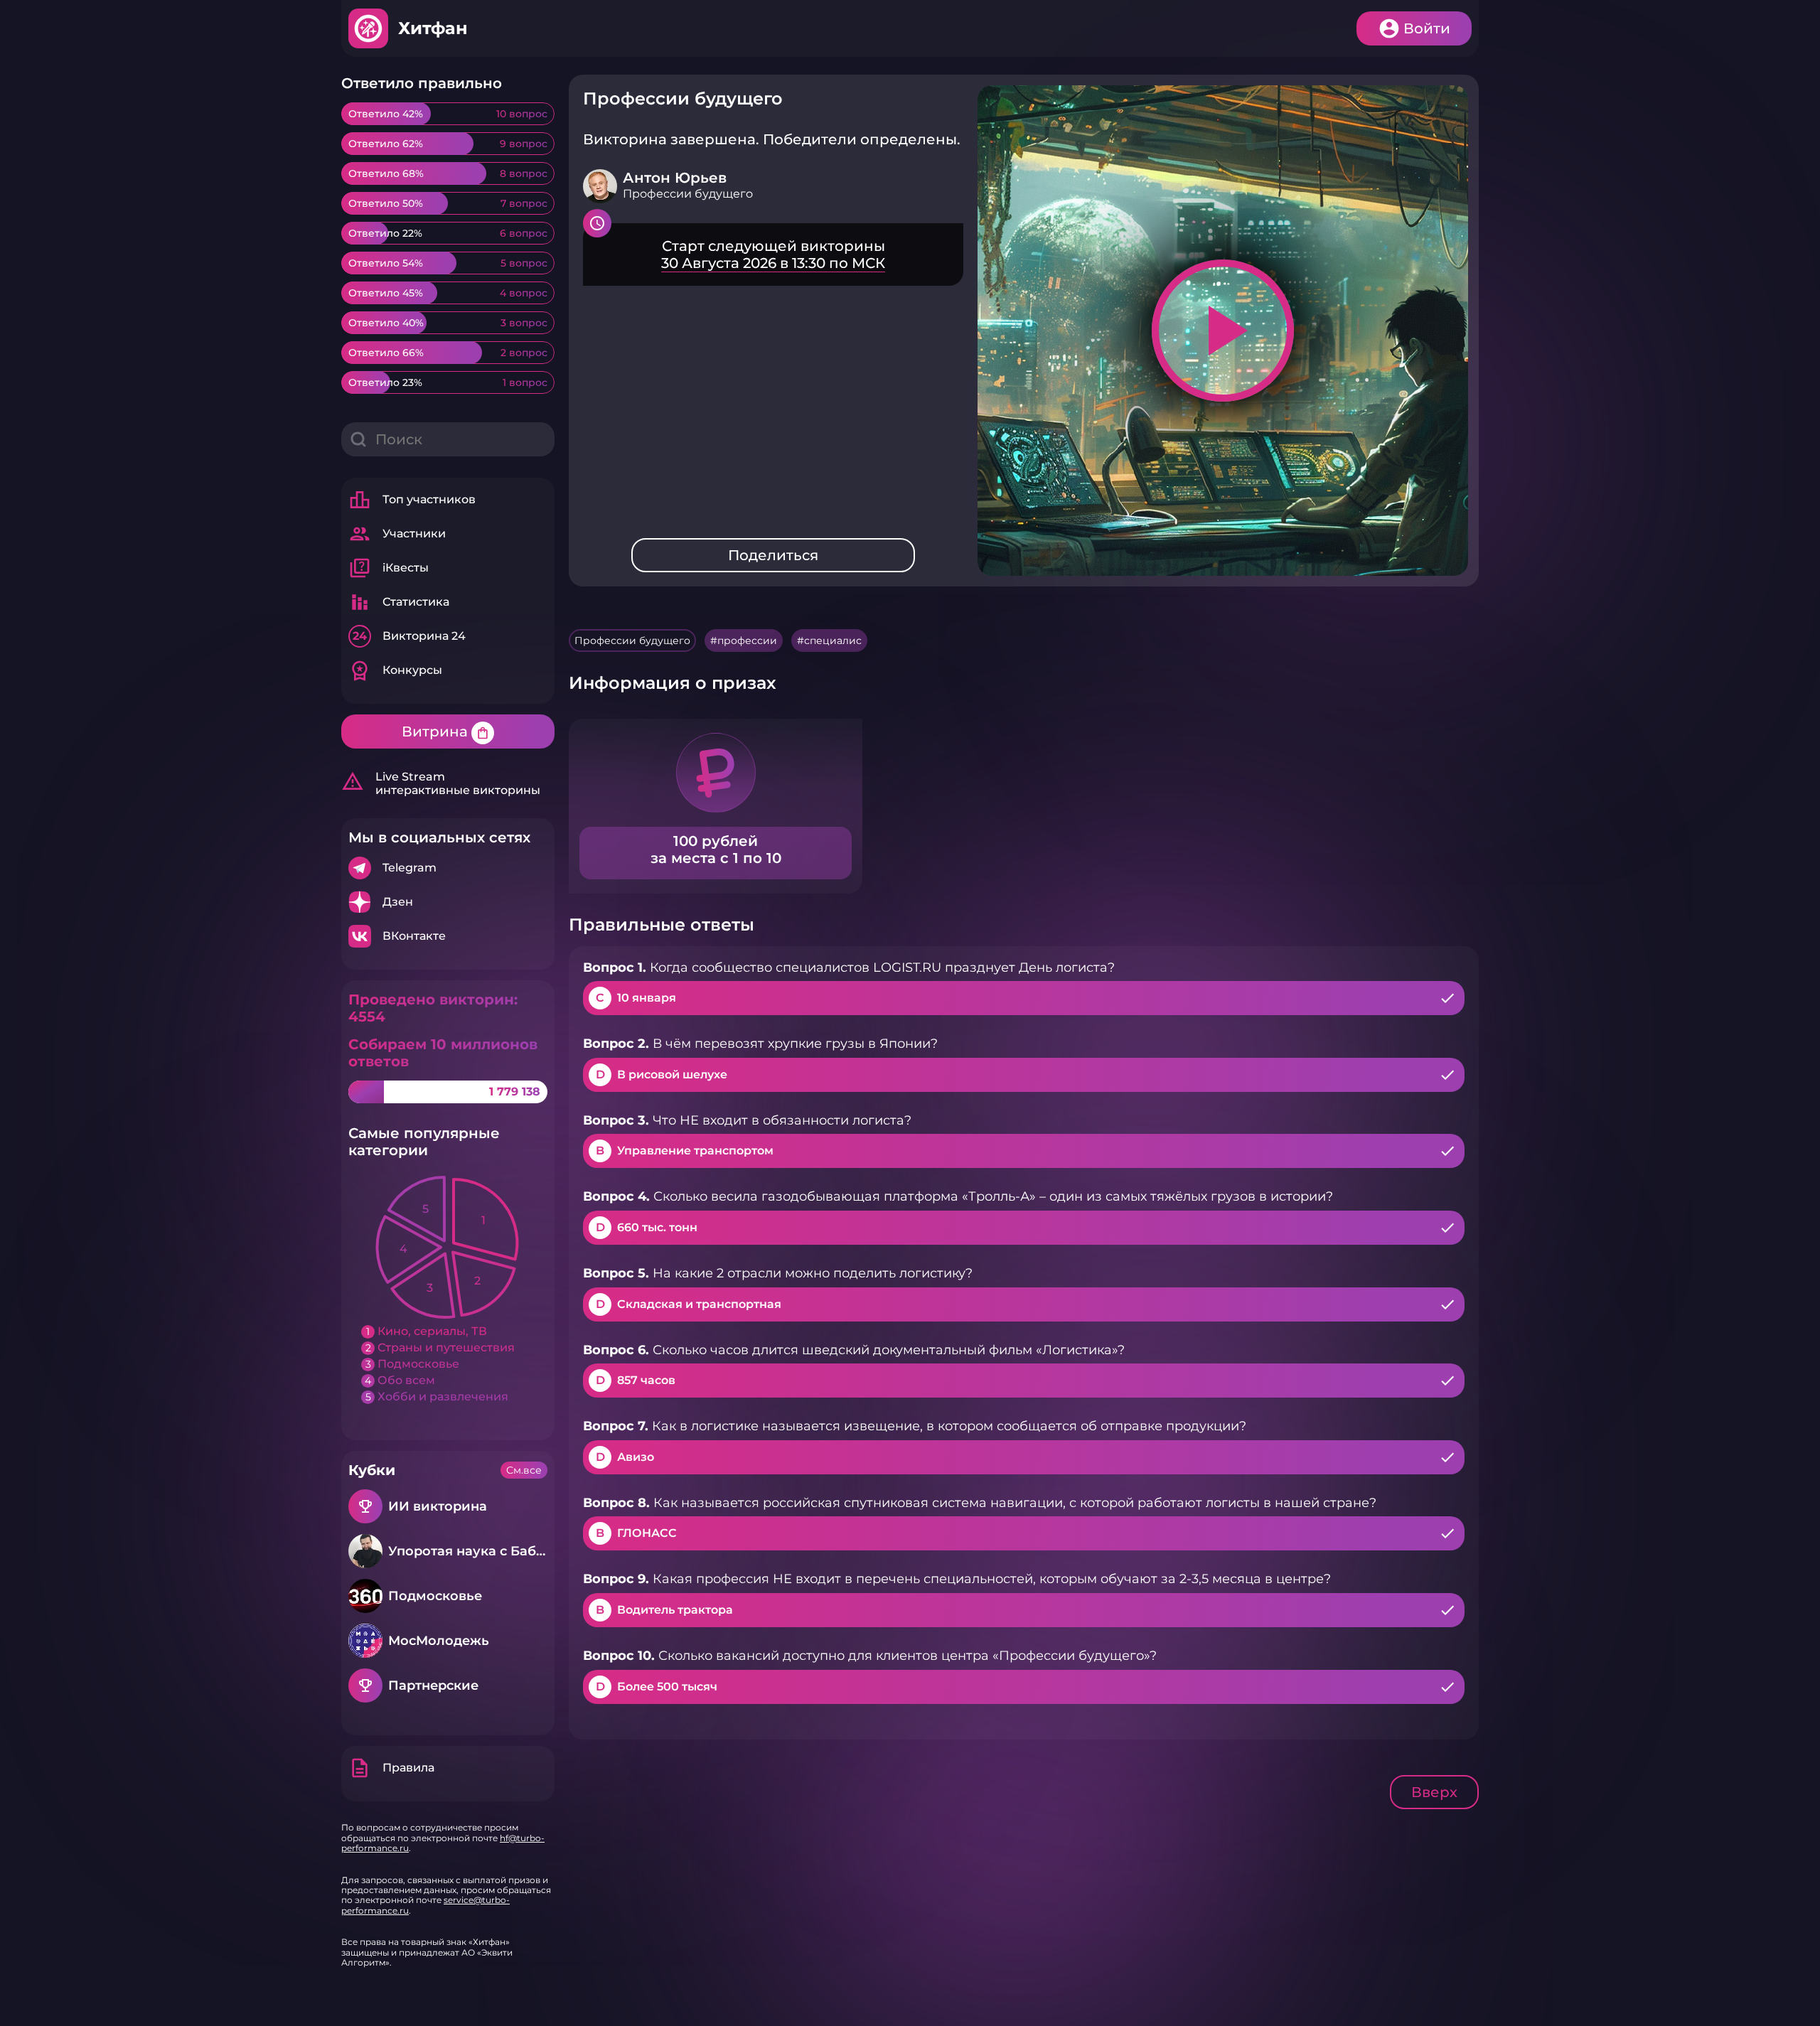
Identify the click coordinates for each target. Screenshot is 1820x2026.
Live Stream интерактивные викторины (441, 783)
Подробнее (448, 868)
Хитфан (433, 28)
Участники (397, 534)
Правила (391, 1768)
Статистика (399, 602)
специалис (833, 641)
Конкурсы (395, 670)
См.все (524, 1470)
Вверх (1434, 1792)
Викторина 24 (409, 636)
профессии (747, 641)
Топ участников (412, 500)
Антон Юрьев (675, 178)
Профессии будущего (632, 641)
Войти (1427, 28)
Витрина (446, 731)
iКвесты (389, 568)
